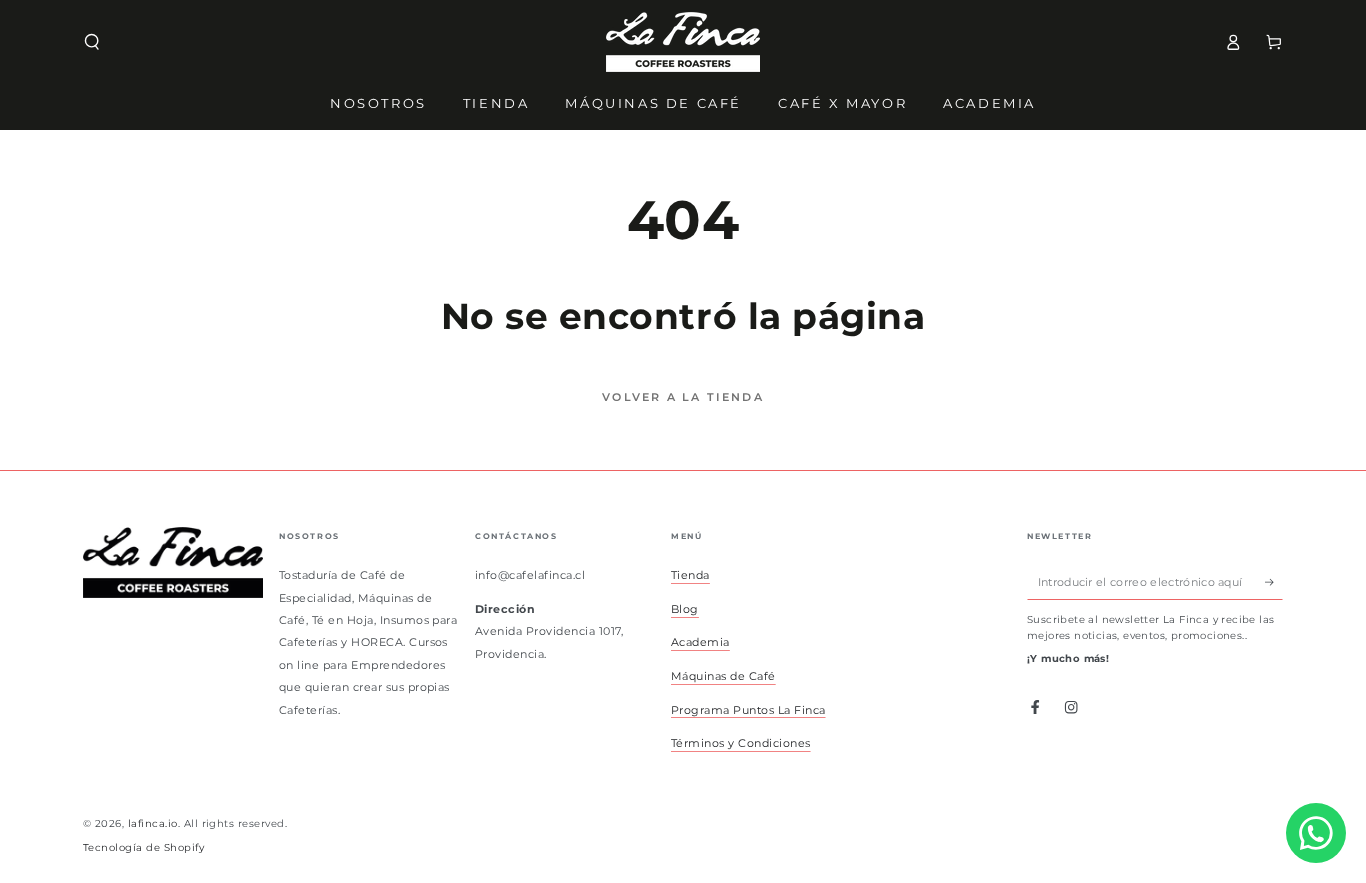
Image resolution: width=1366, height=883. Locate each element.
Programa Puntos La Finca (748, 710)
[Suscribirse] (1274, 581)
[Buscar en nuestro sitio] (92, 41)
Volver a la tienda (683, 397)
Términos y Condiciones (741, 743)
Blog (685, 609)
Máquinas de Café (723, 676)
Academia (700, 642)
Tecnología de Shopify (143, 847)
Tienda (690, 575)
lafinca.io (153, 823)
